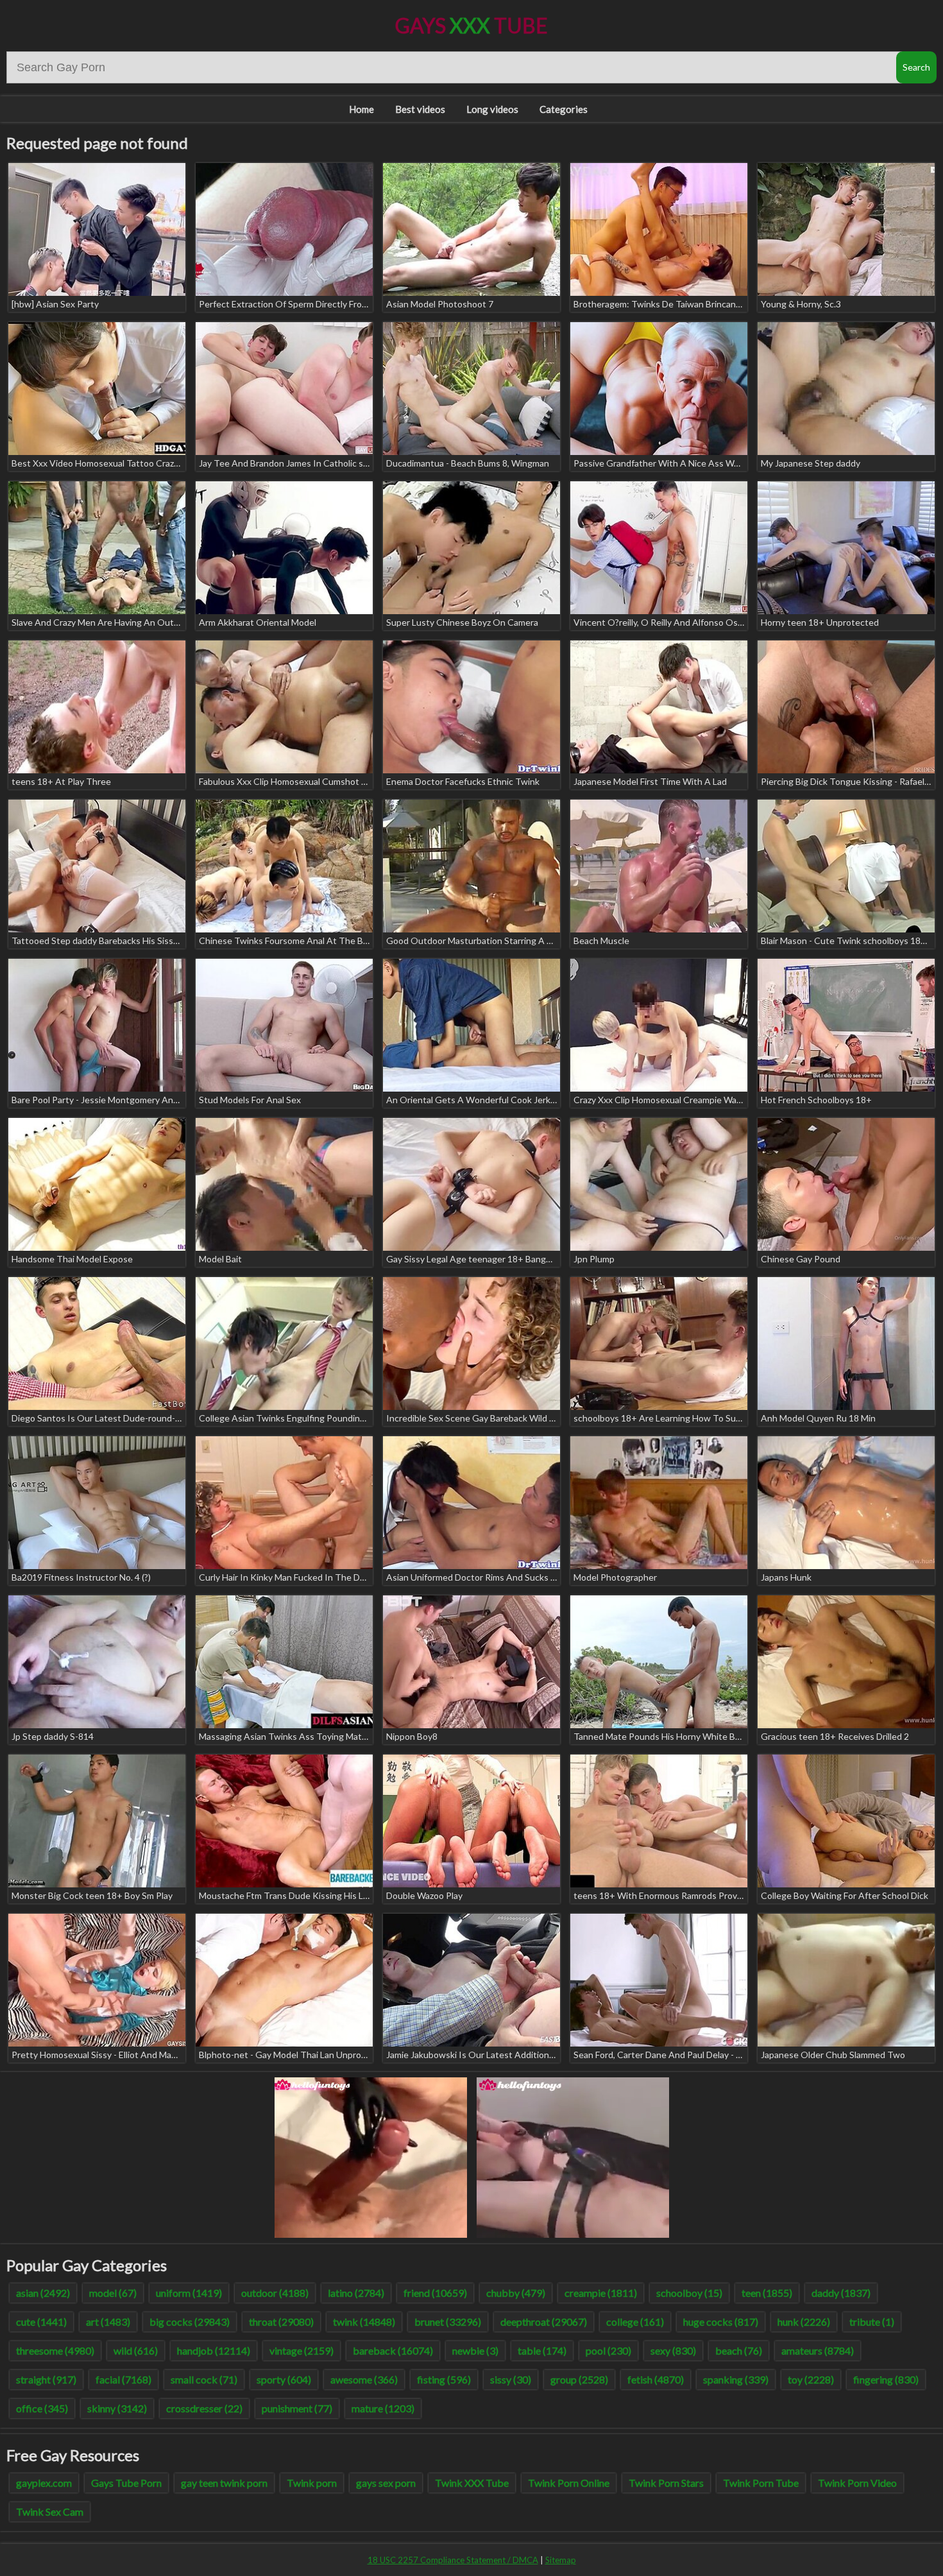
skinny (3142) (117, 2408)
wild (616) (136, 2350)
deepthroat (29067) (544, 2322)
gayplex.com (44, 2483)
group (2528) (579, 2379)
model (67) (113, 2293)
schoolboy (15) (689, 2293)
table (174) (542, 2350)
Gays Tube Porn (126, 2483)
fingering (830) (886, 2379)
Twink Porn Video (857, 2483)
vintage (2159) (302, 2350)
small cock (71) (204, 2379)
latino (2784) (356, 2293)
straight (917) (46, 2379)
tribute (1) (872, 2322)
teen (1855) (767, 2293)
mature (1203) (383, 2408)
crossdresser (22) (204, 2408)
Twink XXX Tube (472, 2483)
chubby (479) (516, 2293)
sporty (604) (284, 2379)
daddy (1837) (841, 2293)
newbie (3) (475, 2350)
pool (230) (608, 2350)
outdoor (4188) (275, 2293)
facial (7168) (123, 2379)
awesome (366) (364, 2379)
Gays (471, 25)
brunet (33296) (448, 2322)
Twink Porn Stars (666, 2483)
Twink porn (312, 2483)
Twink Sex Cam (50, 2512)
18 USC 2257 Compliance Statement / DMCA (453, 2560)
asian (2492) (43, 2293)
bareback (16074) (393, 2350)
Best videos (420, 109)
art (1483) (108, 2322)
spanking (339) (736, 2379)
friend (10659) (435, 2293)
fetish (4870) (656, 2379)
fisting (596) (444, 2379)
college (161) (635, 2322)
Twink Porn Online (569, 2483)
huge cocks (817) (721, 2322)
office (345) (42, 2408)
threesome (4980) (55, 2350)
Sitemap (561, 2560)
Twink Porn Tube (761, 2483)
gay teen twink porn (224, 2483)
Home (361, 109)
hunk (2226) (804, 2322)
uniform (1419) (189, 2293)
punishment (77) (297, 2408)
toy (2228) (811, 2379)
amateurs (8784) (818, 2350)
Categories (564, 109)
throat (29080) (281, 2322)
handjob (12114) (214, 2350)
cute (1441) (41, 2322)
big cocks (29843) (190, 2322)
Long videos (492, 109)
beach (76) (739, 2350)
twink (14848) (364, 2322)
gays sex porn (386, 2483)
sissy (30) (511, 2379)
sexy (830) (673, 2350)
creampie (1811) (601, 2293)
